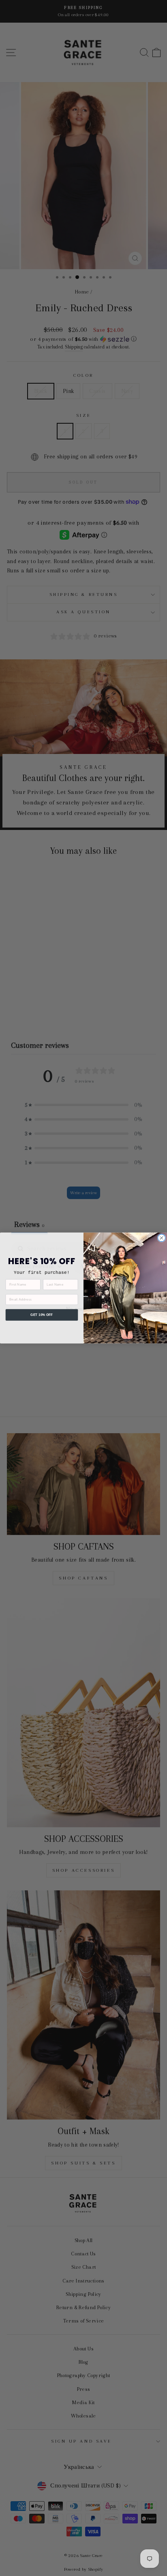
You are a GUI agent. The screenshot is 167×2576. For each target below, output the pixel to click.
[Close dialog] (161, 1238)
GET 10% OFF (42, 1315)
